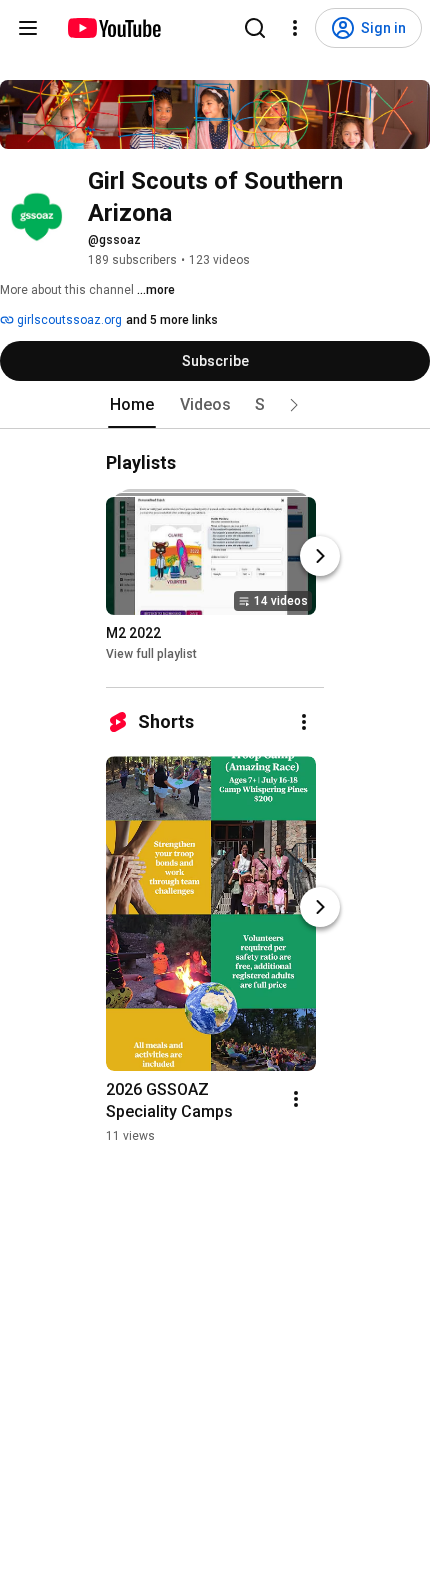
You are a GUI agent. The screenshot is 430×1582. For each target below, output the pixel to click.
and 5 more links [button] (172, 320)
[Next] (320, 556)
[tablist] (215, 405)
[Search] (255, 28)
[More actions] (304, 722)
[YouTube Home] (113, 28)
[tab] (132, 405)
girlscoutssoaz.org (68, 320)
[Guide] (28, 28)
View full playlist (151, 654)
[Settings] (295, 28)
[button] (294, 405)
